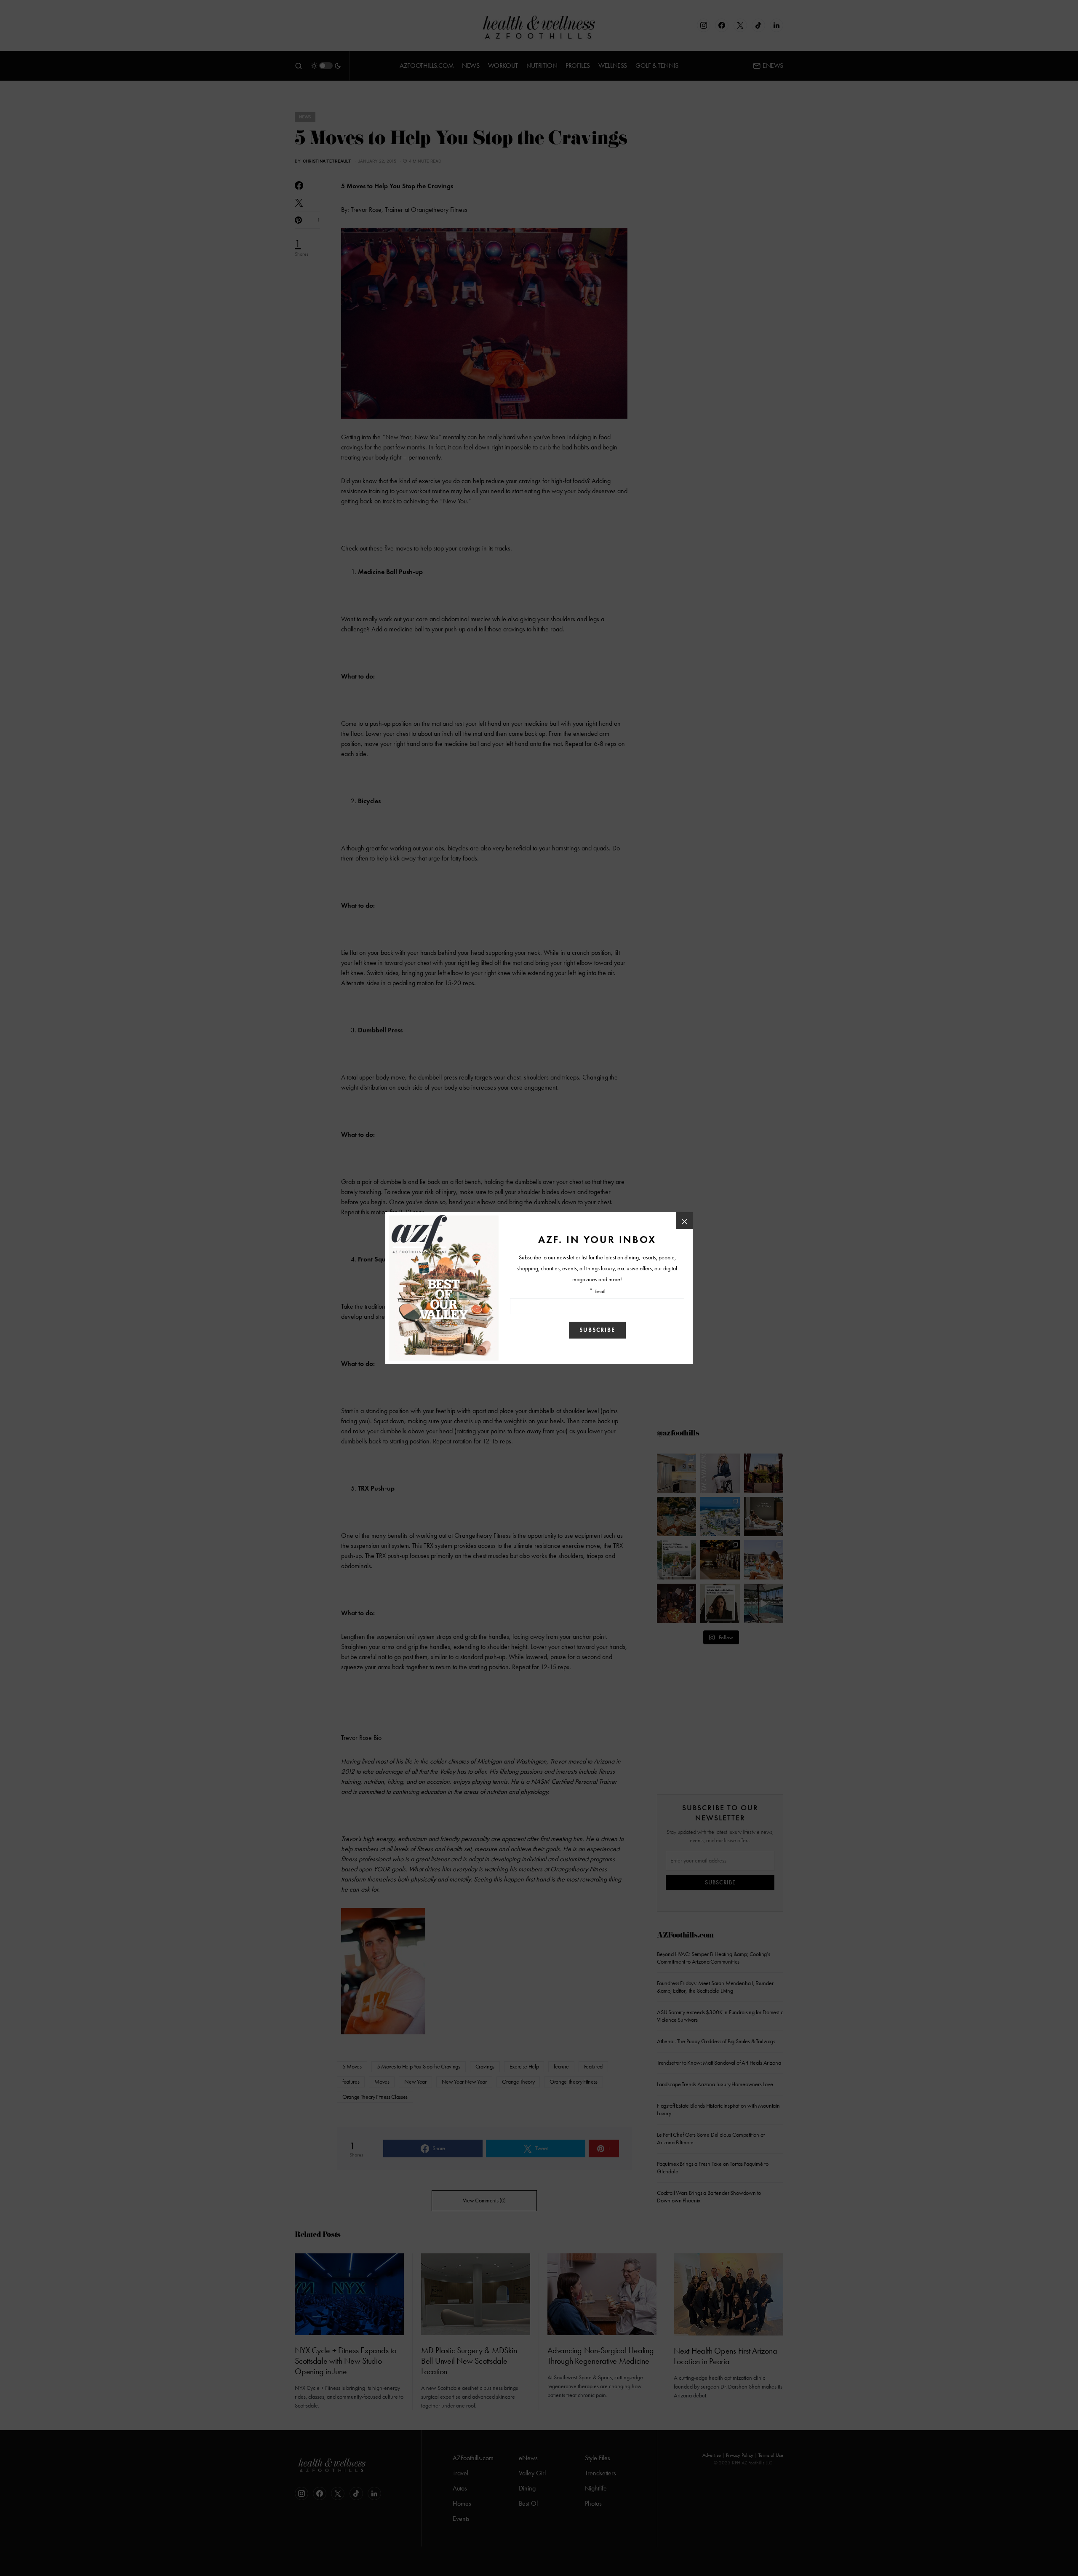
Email (600, 1292)
